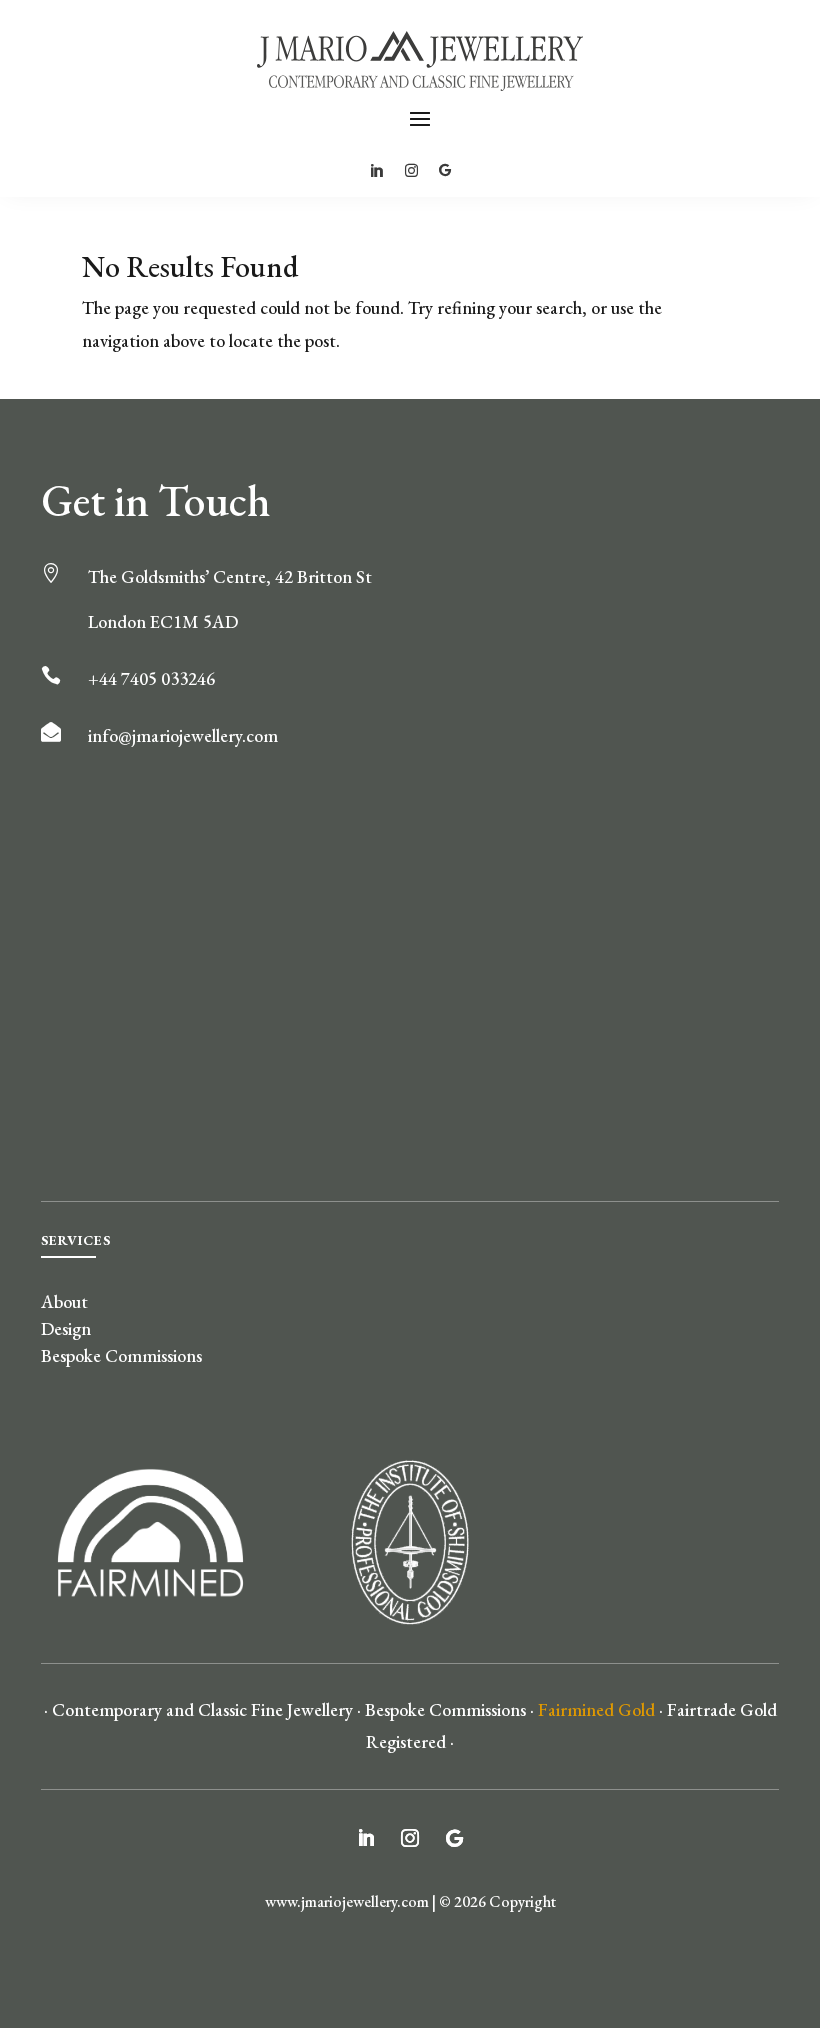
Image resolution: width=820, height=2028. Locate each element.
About (64, 1301)
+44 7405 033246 (151, 678)
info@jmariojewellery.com (183, 735)
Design (66, 1328)
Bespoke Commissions (121, 1355)
